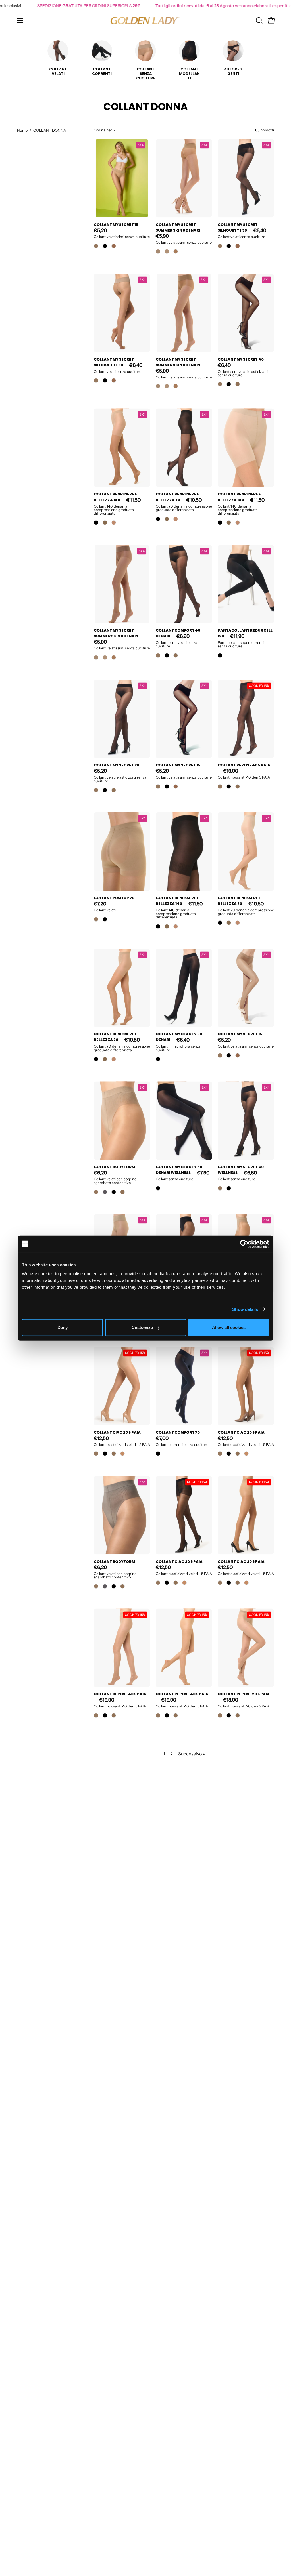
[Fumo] (105, 1192)
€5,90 (162, 236)
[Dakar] (167, 251)
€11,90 (237, 636)
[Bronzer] (114, 246)
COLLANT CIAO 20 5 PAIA (117, 1432)
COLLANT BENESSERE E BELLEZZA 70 (177, 497)
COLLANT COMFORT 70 (178, 1432)
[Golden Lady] (145, 20)
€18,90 (231, 1700)
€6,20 (100, 1173)
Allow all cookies (229, 1327)
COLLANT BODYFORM (114, 1167)
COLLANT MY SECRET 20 (117, 765)
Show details (245, 1309)
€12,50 (101, 1438)
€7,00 (162, 1438)
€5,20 (100, 230)
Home (22, 130)
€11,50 (134, 500)
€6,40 (260, 230)
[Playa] (114, 523)
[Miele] (122, 1454)
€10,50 (194, 500)
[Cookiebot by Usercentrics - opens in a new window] (244, 1244)
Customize (142, 1327)
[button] (259, 20)
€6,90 (183, 636)
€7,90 (203, 1173)
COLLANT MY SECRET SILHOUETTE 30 (238, 227)
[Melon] (96, 246)
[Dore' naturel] (105, 523)
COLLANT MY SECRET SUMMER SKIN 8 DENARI (178, 227)
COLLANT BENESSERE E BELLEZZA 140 (115, 497)
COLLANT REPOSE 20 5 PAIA (244, 1694)
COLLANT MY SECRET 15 (116, 225)
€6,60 (250, 1173)
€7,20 (100, 904)
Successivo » (192, 1754)
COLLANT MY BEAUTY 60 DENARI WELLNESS (179, 1170)
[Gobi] (158, 251)
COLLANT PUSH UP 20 (114, 898)
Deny (63, 1327)
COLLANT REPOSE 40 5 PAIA (244, 765)
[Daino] (238, 384)
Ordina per (103, 130)
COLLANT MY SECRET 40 (241, 359)
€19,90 (231, 771)
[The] (176, 251)
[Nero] (105, 246)
